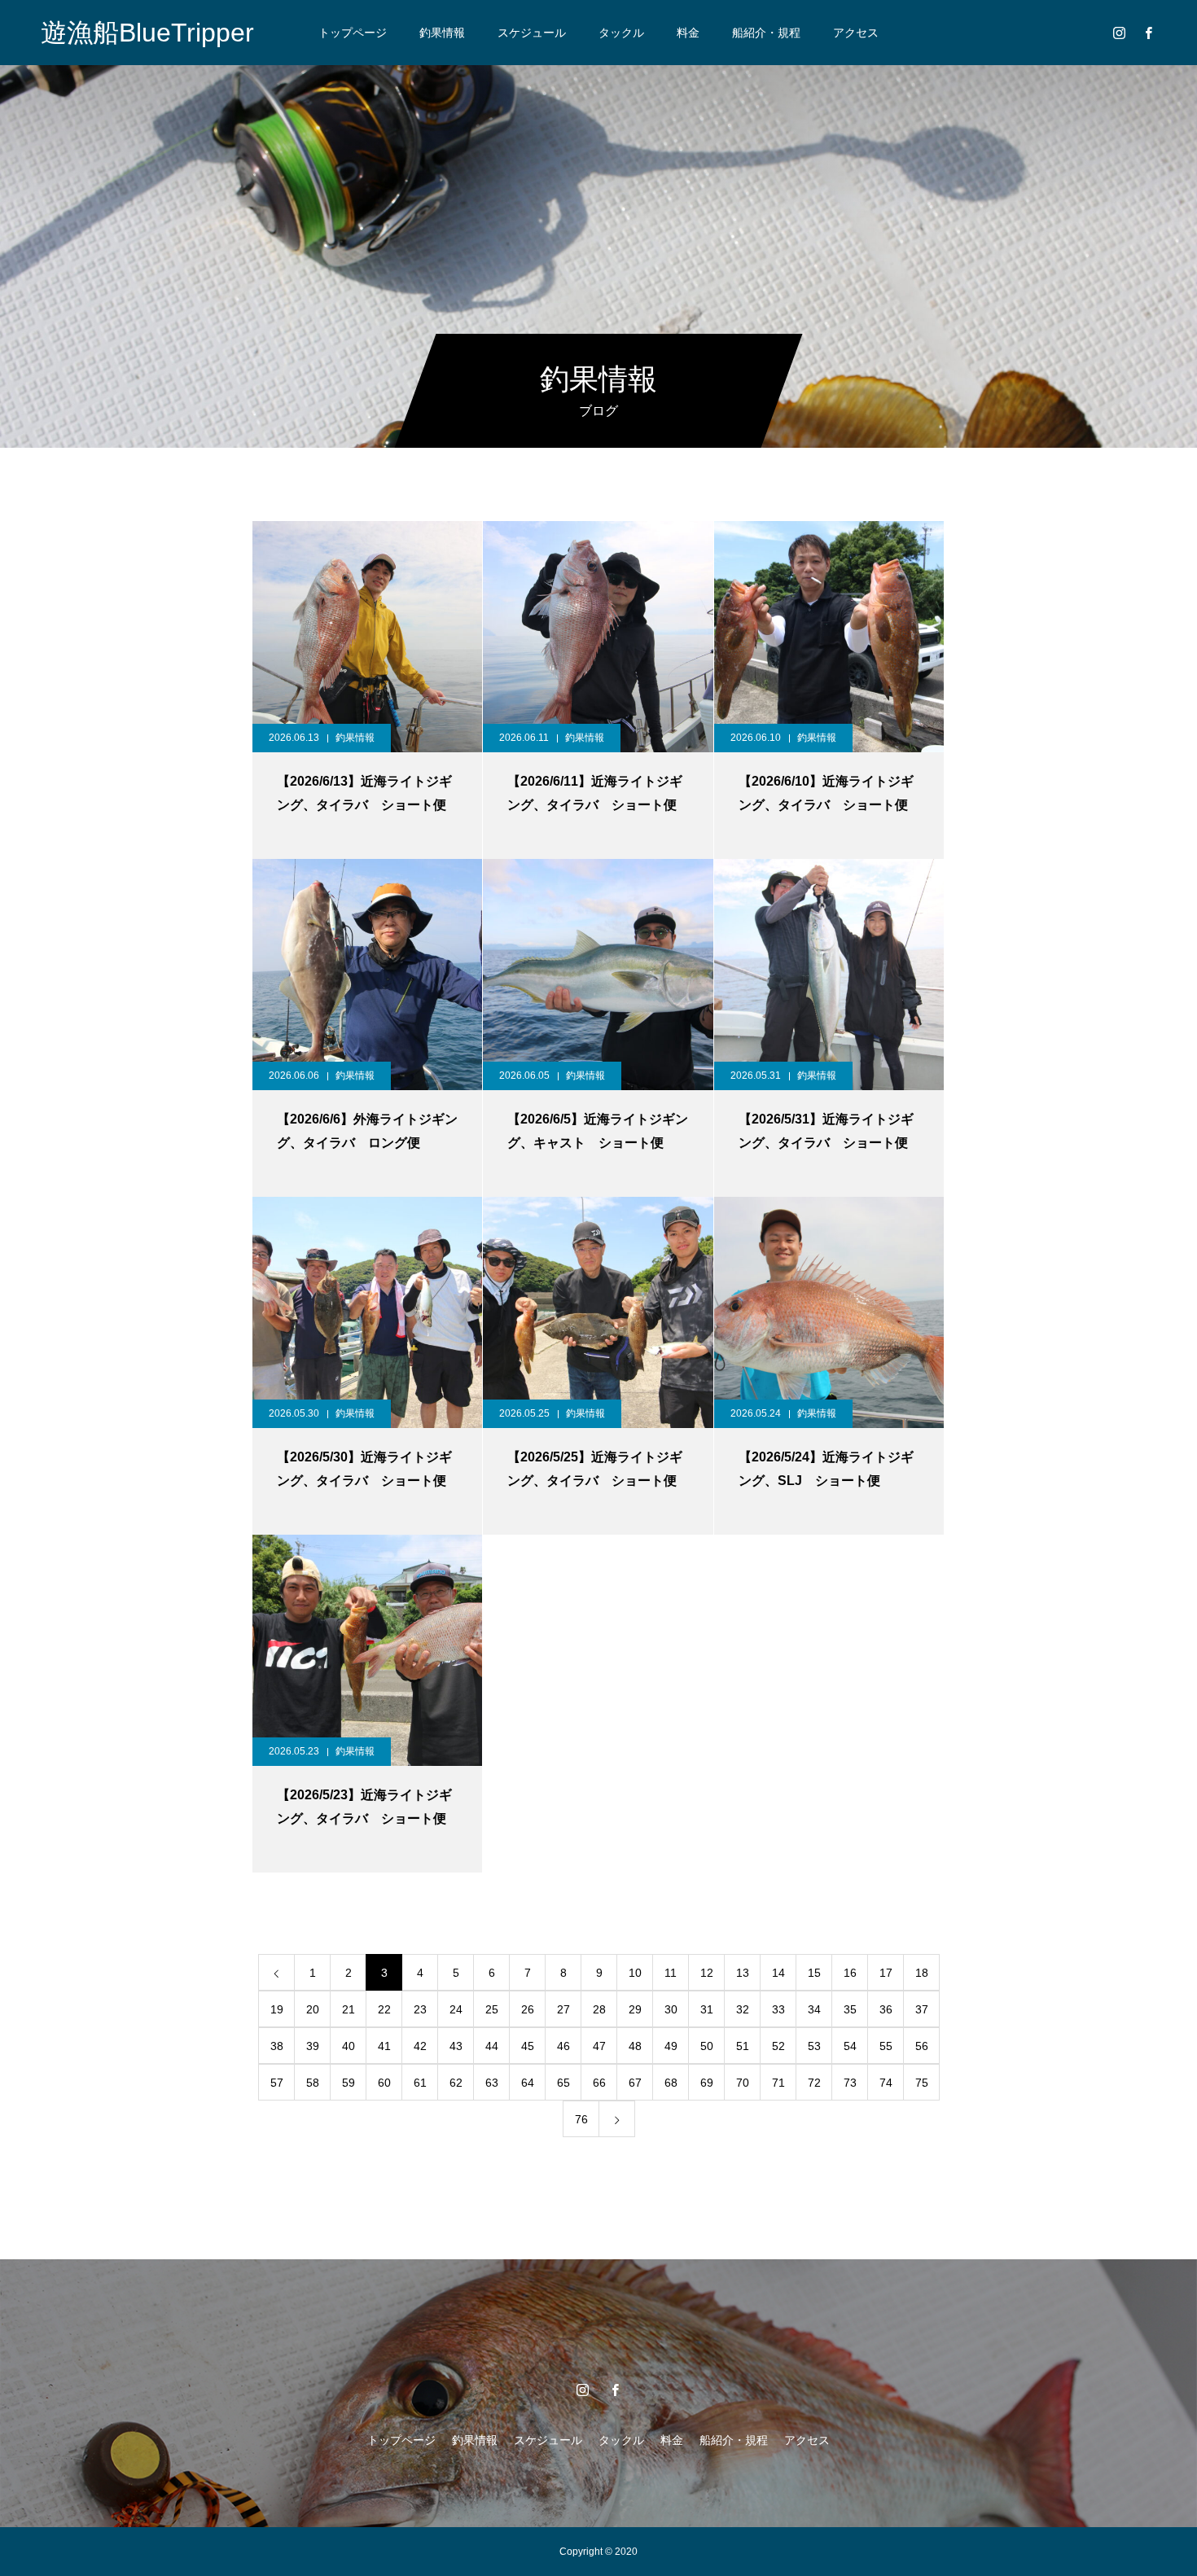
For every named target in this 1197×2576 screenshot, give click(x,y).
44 (492, 2046)
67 (635, 2083)
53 (814, 2046)
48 (635, 2046)
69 (707, 2083)
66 (599, 2083)
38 (277, 2046)
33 (778, 2009)
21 (349, 2009)
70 (743, 2083)
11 (671, 1973)
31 (707, 2009)
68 (671, 2083)
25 (492, 2009)
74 (886, 2083)
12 (707, 1973)
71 (778, 2083)
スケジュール (532, 33)
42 (420, 2046)
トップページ (353, 33)
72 (814, 2083)
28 (599, 2009)
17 (886, 1973)
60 (384, 2083)
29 (635, 2009)
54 (850, 2046)
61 (420, 2083)
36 (886, 2009)
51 (743, 2046)
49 (671, 2046)
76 (581, 2119)
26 (528, 2009)
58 (313, 2083)
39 (313, 2046)
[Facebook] (1148, 33)
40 (349, 2046)
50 (707, 2046)
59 (349, 2083)
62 (456, 2083)
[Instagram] (1119, 33)
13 (743, 1973)
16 (850, 1973)
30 (671, 2009)
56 (922, 2046)
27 (563, 2009)
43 (456, 2046)
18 (922, 1973)
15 (814, 1973)
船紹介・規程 (766, 33)
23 (420, 2009)
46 (563, 2046)
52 (778, 2046)
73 (850, 2083)
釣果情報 (442, 33)
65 (563, 2083)
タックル (621, 33)
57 (277, 2083)
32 (743, 2009)
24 (456, 2009)
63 (492, 2083)
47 (599, 2046)
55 (886, 2046)
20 (313, 2009)
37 (922, 2009)
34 (814, 2009)
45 (528, 2046)
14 (778, 1973)
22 (384, 2009)
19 (277, 2009)
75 (922, 2083)
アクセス (856, 33)
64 (528, 2083)
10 (635, 1973)
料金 (688, 33)
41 (384, 2046)
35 (850, 2009)
